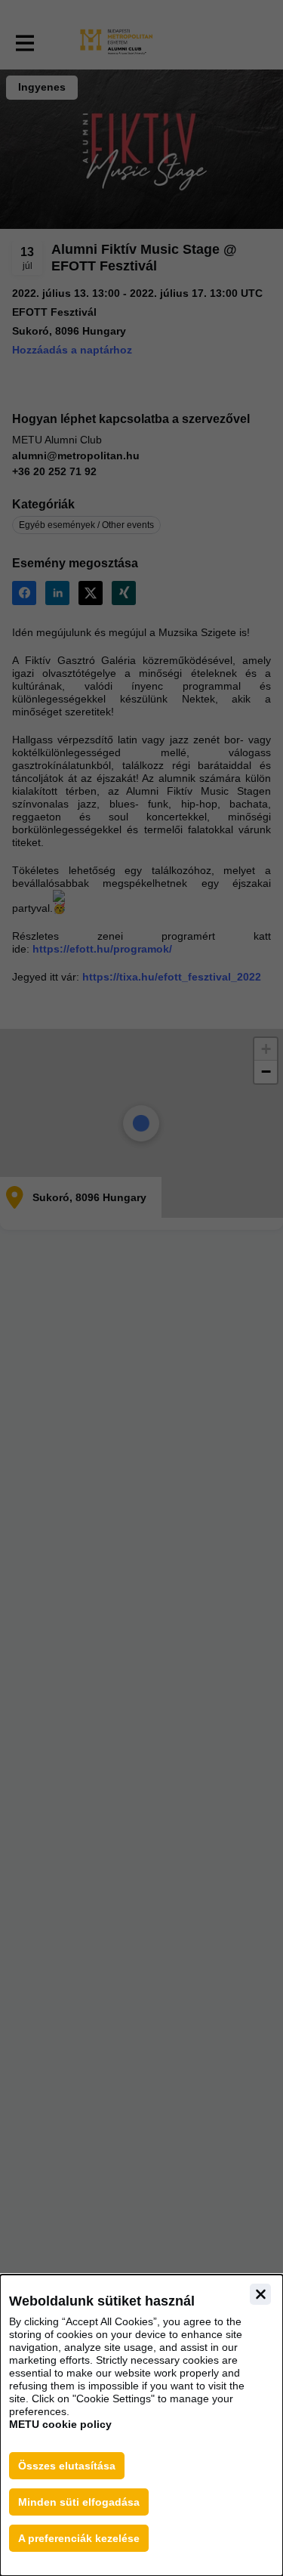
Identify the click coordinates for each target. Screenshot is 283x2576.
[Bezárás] (260, 2294)
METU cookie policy (60, 2424)
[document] (141, 2425)
